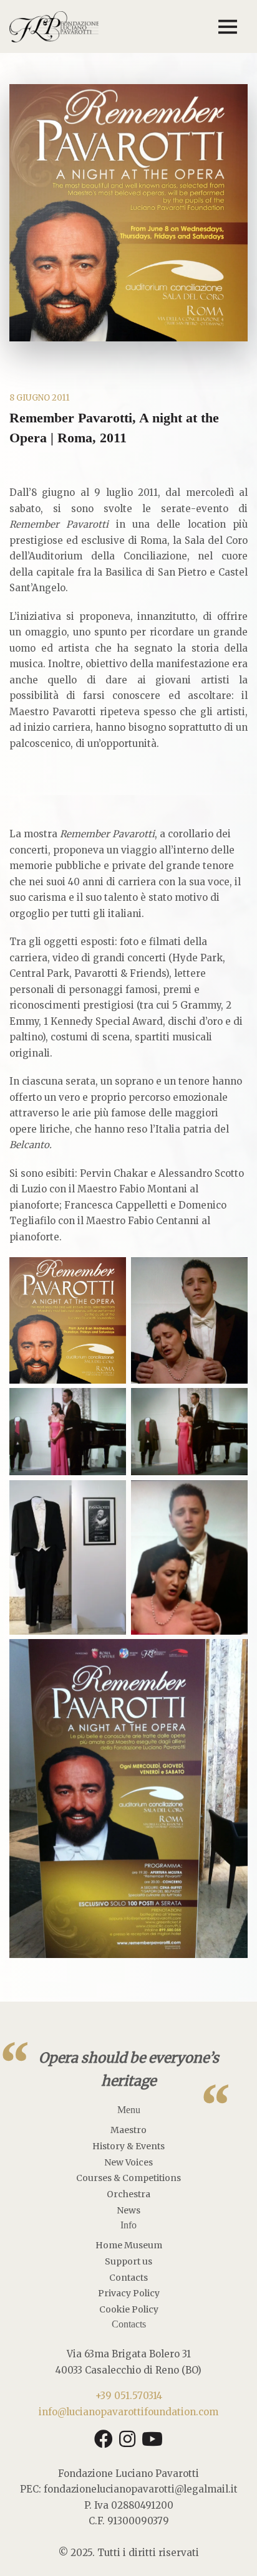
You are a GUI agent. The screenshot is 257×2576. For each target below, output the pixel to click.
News (128, 2210)
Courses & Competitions (128, 2178)
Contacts (128, 2278)
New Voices (128, 2162)
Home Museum (129, 2245)
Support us (128, 2261)
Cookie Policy (129, 2309)
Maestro (128, 2130)
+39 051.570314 (129, 2396)
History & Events (128, 2146)
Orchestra (128, 2194)
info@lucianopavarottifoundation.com (128, 2412)
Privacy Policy (129, 2293)
